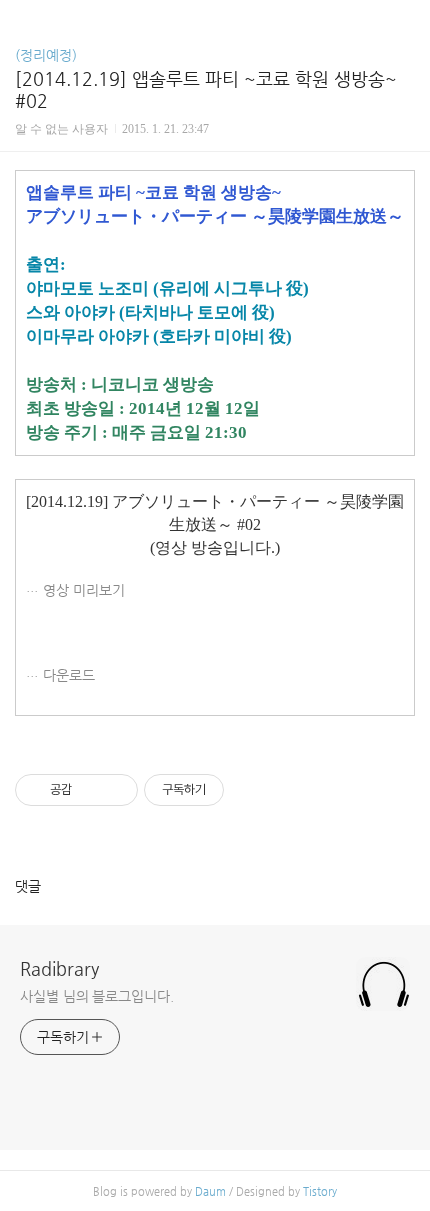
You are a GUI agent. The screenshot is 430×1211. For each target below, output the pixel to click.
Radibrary (59, 968)
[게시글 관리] (115, 790)
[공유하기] (90, 790)
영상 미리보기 (84, 590)
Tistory (320, 1191)
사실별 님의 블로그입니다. (97, 996)
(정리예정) (46, 55)
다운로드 (69, 675)
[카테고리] (24, 22)
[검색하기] (405, 22)
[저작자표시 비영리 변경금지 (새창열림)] (251, 790)
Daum (210, 1191)
